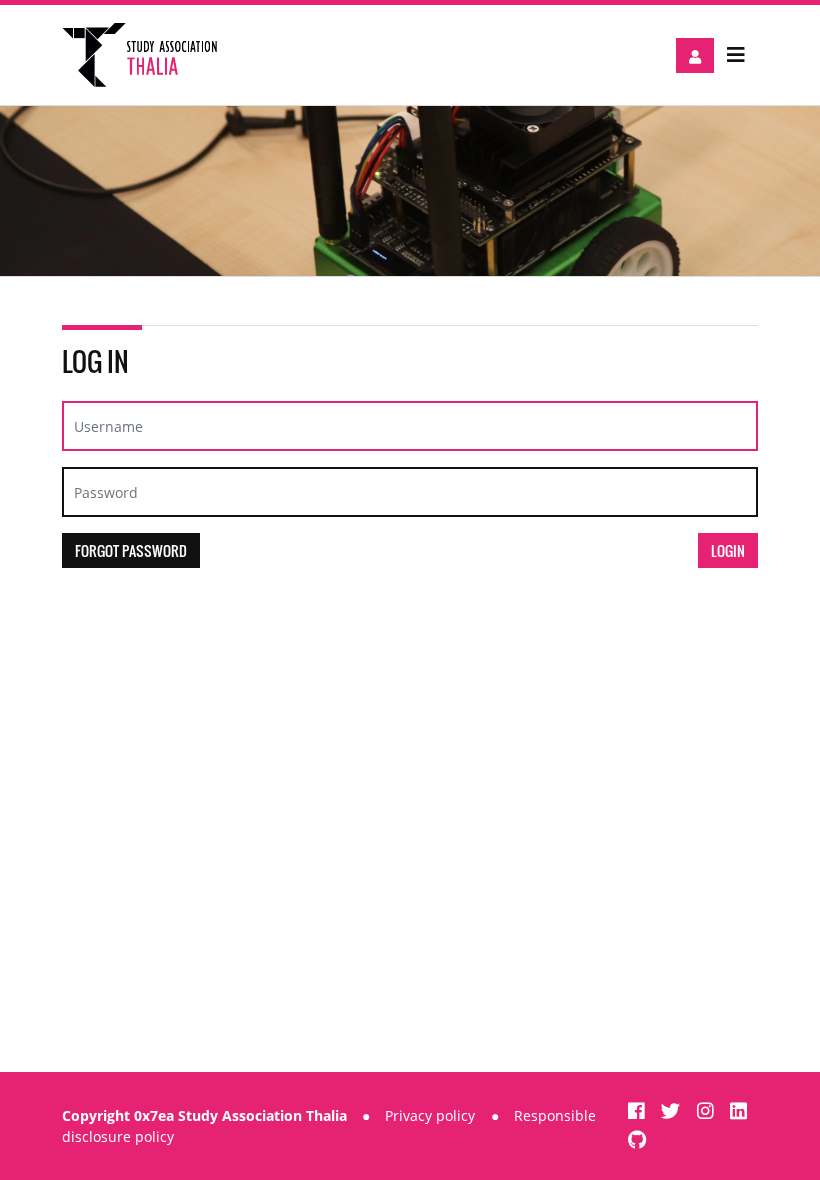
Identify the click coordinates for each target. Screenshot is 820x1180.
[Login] (695, 55)
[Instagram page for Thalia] (708, 1110)
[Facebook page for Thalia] (639, 1110)
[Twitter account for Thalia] (673, 1110)
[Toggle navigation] (736, 55)
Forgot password (131, 550)
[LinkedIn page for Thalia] (738, 1110)
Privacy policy (430, 1115)
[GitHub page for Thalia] (637, 1139)
